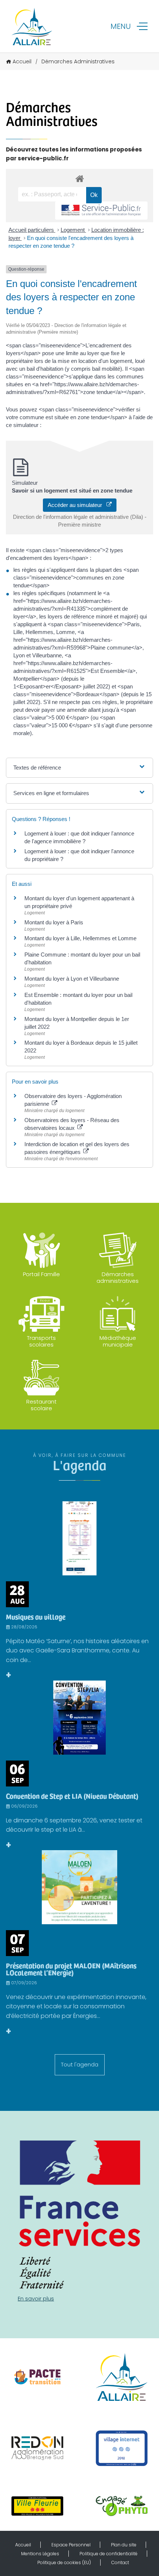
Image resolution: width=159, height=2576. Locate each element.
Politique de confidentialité (109, 2554)
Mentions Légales (40, 2554)
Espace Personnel (71, 2545)
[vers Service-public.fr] (101, 211)
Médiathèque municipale (118, 1341)
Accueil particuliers (32, 230)
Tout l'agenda (80, 2064)
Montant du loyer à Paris (54, 922)
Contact (120, 2562)
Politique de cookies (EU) (64, 2562)
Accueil (22, 61)
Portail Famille (41, 1274)
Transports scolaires (41, 1341)
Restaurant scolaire (41, 1405)
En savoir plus (36, 2298)
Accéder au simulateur (77, 505)
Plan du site (124, 2545)
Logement (73, 230)
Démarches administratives (118, 1277)
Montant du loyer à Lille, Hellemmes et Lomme (80, 938)
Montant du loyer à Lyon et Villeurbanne (72, 979)
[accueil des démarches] (79, 178)
